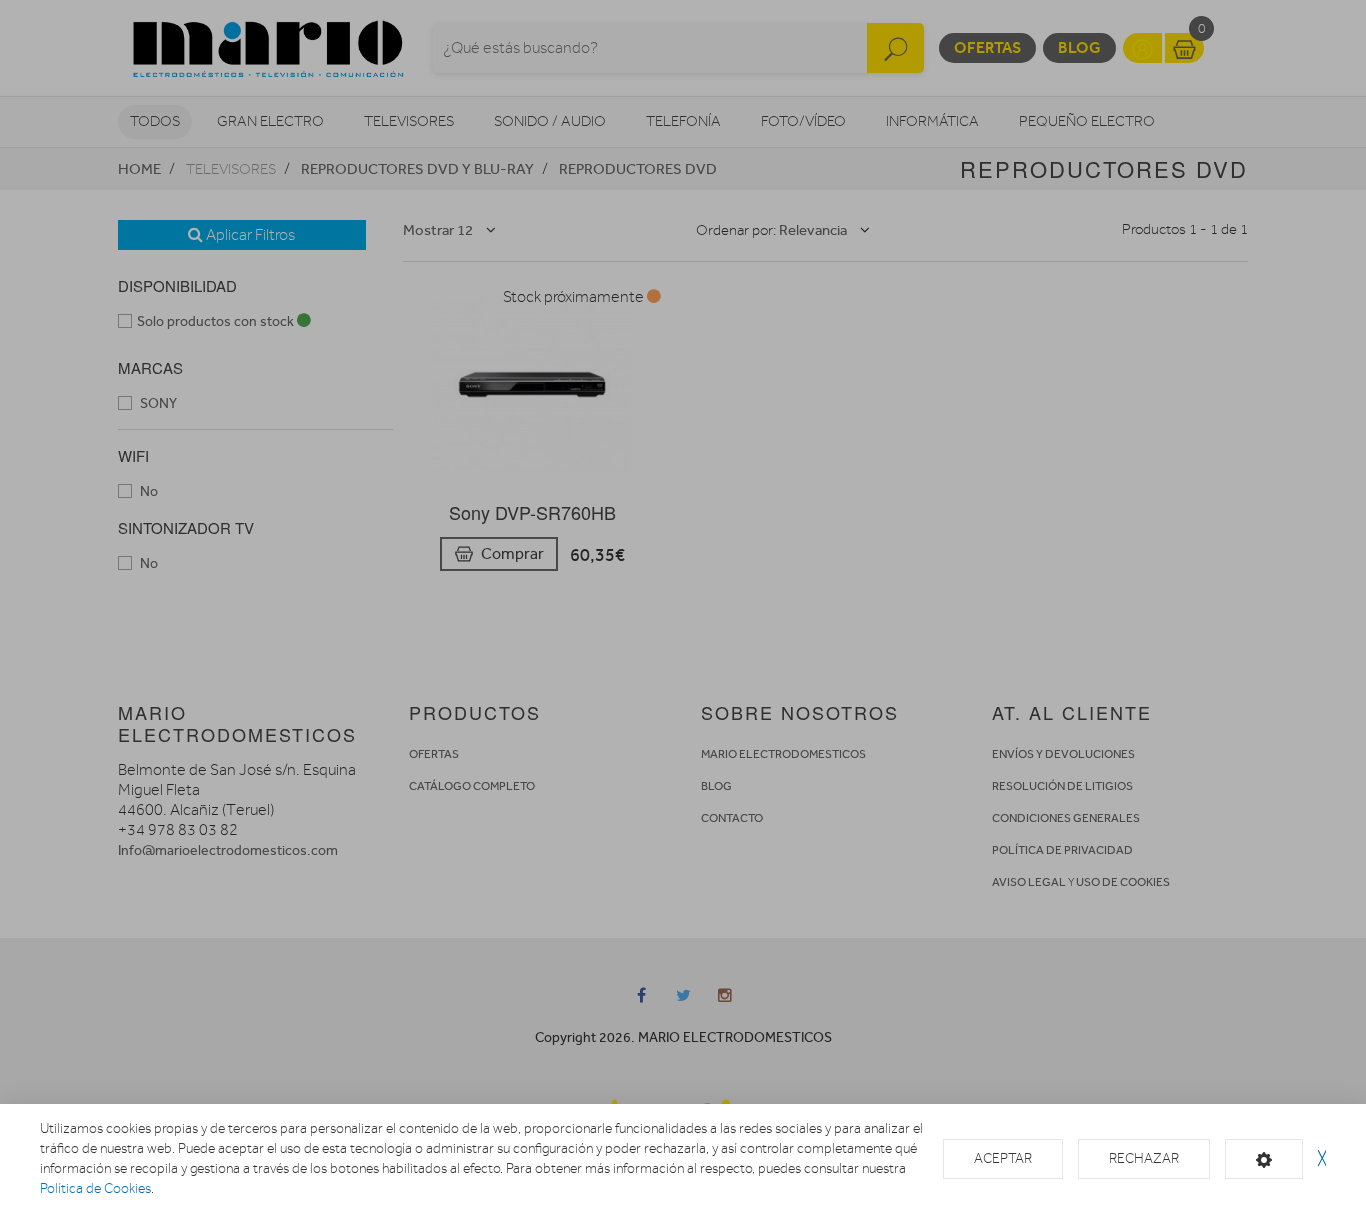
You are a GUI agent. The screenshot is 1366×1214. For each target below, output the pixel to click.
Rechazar (1144, 1158)
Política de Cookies (95, 1188)
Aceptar (1003, 1158)
